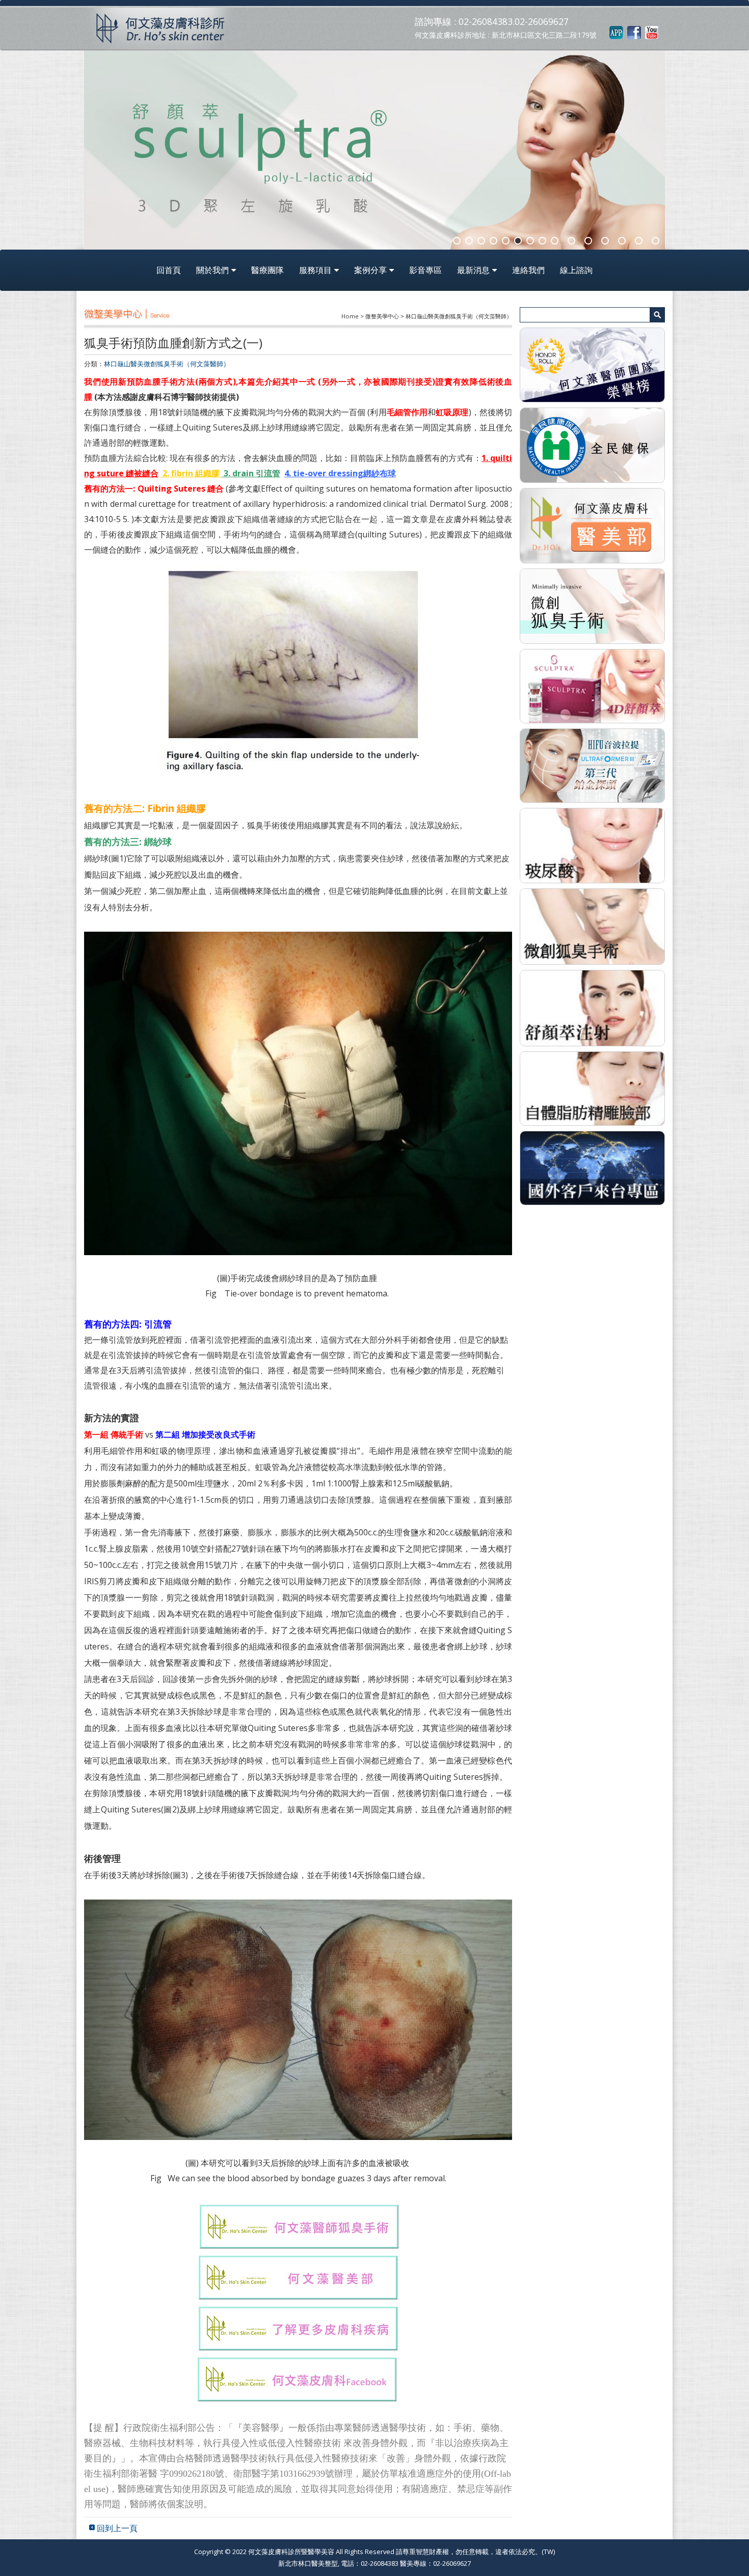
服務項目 (315, 270)
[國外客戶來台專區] (592, 1167)
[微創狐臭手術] (592, 926)
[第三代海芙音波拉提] (592, 765)
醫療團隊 (267, 270)
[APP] (616, 32)
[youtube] (652, 32)
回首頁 (169, 270)
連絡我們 (528, 270)
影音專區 (425, 270)
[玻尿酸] (592, 845)
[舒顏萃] (592, 1007)
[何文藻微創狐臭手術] (592, 605)
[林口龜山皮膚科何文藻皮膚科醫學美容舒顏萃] (592, 685)
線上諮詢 (576, 270)
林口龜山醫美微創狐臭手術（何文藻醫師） (167, 364)
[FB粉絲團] (634, 32)
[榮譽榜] (592, 364)
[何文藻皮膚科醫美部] (592, 525)
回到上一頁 (117, 2528)
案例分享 (370, 270)
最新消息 (473, 270)
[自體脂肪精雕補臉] (592, 1088)
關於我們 (212, 270)
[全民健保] (592, 445)
